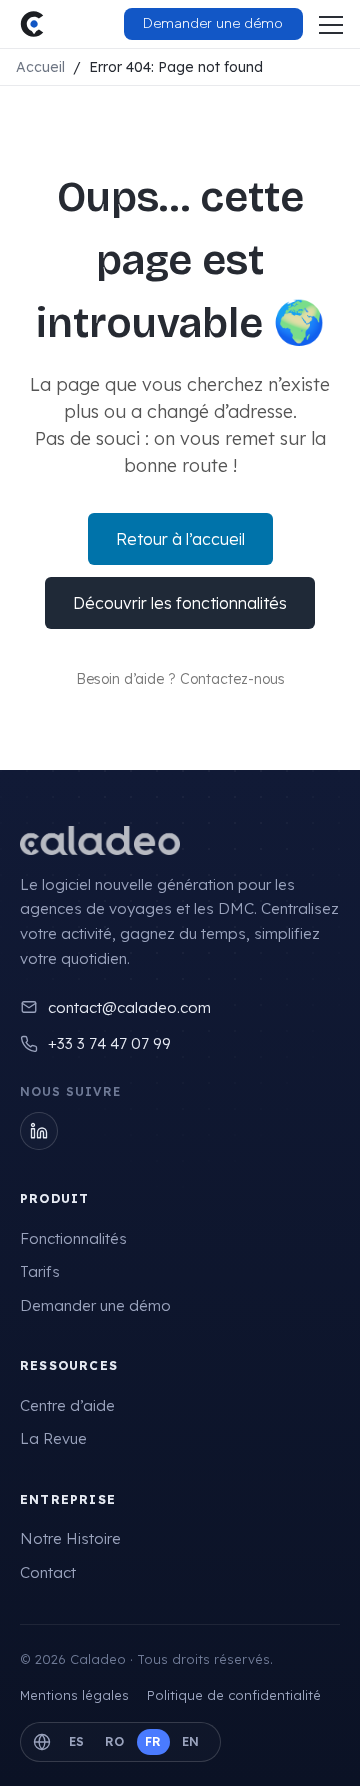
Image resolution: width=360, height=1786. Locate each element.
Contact (48, 1572)
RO (115, 1741)
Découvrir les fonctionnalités (180, 603)
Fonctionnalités (73, 1238)
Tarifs (40, 1271)
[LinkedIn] (39, 1131)
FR (153, 1741)
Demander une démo (95, 1305)
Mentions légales (74, 1695)
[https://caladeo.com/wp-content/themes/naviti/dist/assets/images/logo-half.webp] (32, 24)
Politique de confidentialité (234, 1695)
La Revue (53, 1438)
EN (191, 1741)
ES (77, 1741)
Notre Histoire (70, 1538)
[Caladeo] (100, 840)
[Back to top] (305, 1751)
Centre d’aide (67, 1405)
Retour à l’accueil (180, 539)
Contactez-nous (232, 679)
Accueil (40, 67)
